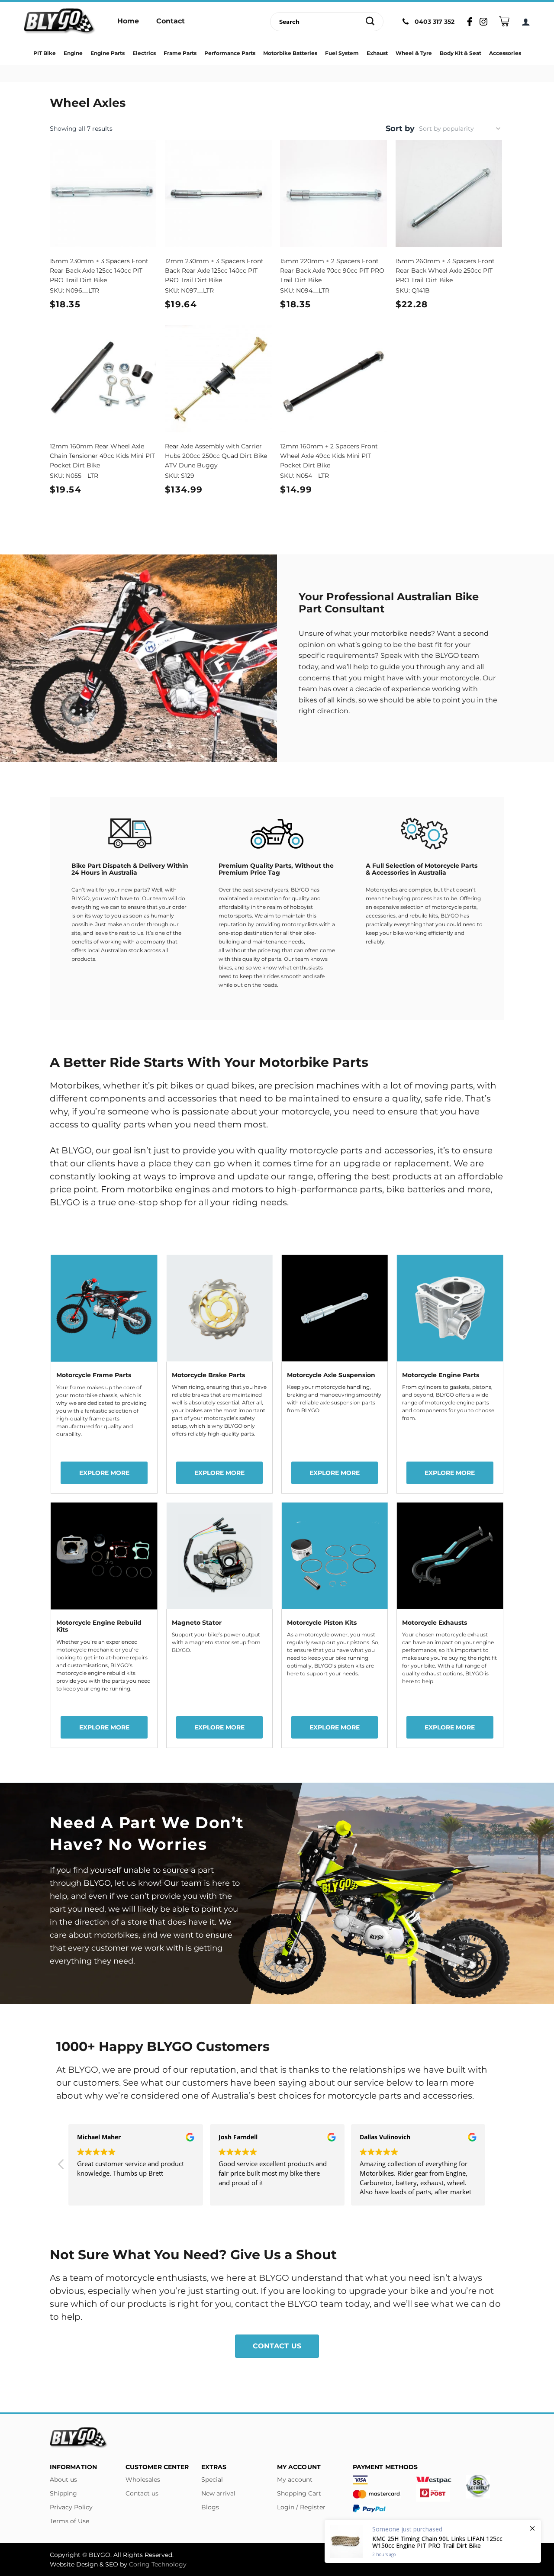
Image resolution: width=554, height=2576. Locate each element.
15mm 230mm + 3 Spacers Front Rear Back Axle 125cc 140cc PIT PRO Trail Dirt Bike (99, 270)
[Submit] (370, 22)
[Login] (526, 22)
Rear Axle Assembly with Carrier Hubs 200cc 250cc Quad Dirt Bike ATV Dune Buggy (216, 456)
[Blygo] (60, 22)
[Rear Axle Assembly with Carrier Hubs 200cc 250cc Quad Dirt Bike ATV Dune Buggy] (218, 379)
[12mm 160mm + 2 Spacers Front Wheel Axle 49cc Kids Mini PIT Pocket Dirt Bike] (333, 379)
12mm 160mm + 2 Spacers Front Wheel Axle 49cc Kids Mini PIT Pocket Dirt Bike (329, 456)
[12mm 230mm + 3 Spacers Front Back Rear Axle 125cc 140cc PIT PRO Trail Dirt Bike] (218, 194)
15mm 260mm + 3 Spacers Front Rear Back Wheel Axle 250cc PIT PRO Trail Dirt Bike (445, 270)
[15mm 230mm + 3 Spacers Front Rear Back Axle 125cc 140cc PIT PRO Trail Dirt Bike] (103, 194)
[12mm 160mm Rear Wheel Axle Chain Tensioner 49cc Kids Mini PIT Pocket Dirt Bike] (103, 379)
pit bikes (174, 1085)
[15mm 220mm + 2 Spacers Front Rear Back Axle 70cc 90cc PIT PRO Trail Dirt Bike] (333, 194)
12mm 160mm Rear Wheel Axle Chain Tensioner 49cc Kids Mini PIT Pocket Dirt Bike (102, 456)
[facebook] (499, 2555)
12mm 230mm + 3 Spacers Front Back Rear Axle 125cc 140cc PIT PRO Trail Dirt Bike (214, 270)
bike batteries (415, 1189)
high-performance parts (329, 1189)
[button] (493, 2167)
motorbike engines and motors (195, 1189)
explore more (104, 1473)
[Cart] (504, 21)
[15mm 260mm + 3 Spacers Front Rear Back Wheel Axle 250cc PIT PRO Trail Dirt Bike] (449, 194)
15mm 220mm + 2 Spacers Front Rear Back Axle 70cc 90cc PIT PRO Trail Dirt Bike (332, 270)
